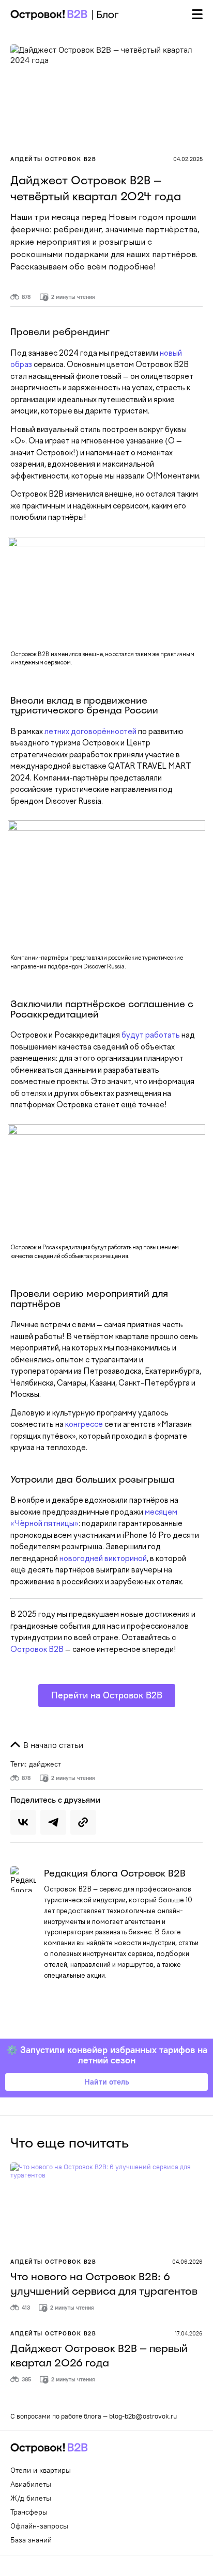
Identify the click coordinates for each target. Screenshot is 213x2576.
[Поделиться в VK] (23, 1822)
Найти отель (107, 2082)
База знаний (31, 2540)
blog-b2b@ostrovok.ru (143, 2416)
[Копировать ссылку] (83, 1822)
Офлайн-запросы (39, 2526)
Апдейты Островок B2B (53, 159)
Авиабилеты (31, 2484)
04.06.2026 (187, 2262)
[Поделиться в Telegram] (53, 1822)
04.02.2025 (188, 159)
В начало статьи (52, 1745)
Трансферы (29, 2512)
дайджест (45, 1764)
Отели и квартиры (41, 2470)
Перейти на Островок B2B (107, 1695)
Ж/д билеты (31, 2498)
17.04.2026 (189, 2333)
